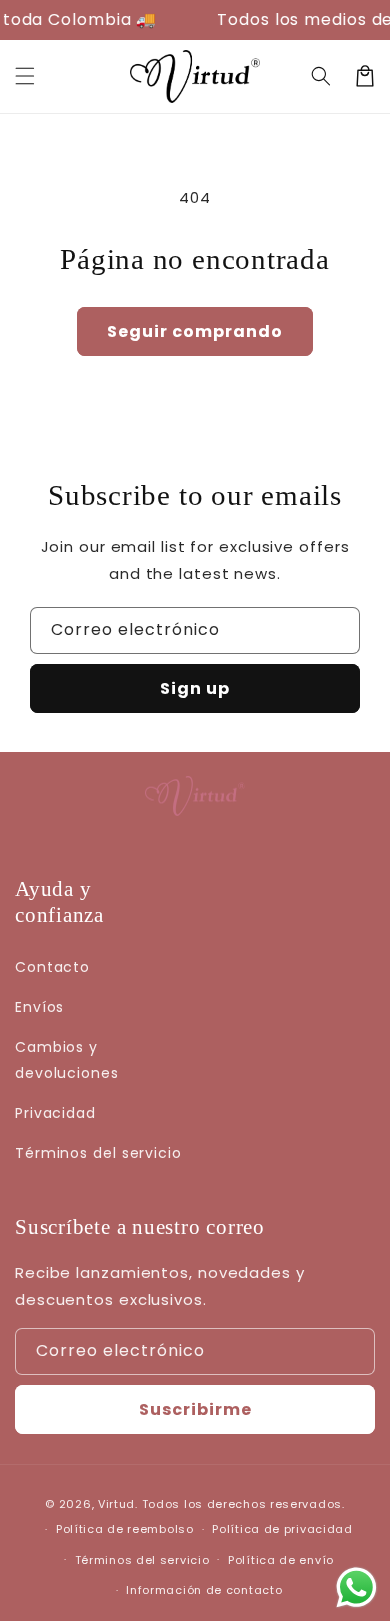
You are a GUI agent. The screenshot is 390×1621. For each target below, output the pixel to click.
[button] (321, 76)
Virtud (116, 1504)
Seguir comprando (195, 331)
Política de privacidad (282, 1529)
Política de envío (281, 1560)
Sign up (195, 688)
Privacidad (55, 1113)
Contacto (52, 967)
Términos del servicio (98, 1153)
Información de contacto (204, 1590)
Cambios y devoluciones (67, 1059)
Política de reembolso (125, 1529)
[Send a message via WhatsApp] (356, 1587)
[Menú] (25, 76)
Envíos (39, 1007)
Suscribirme (195, 1409)
